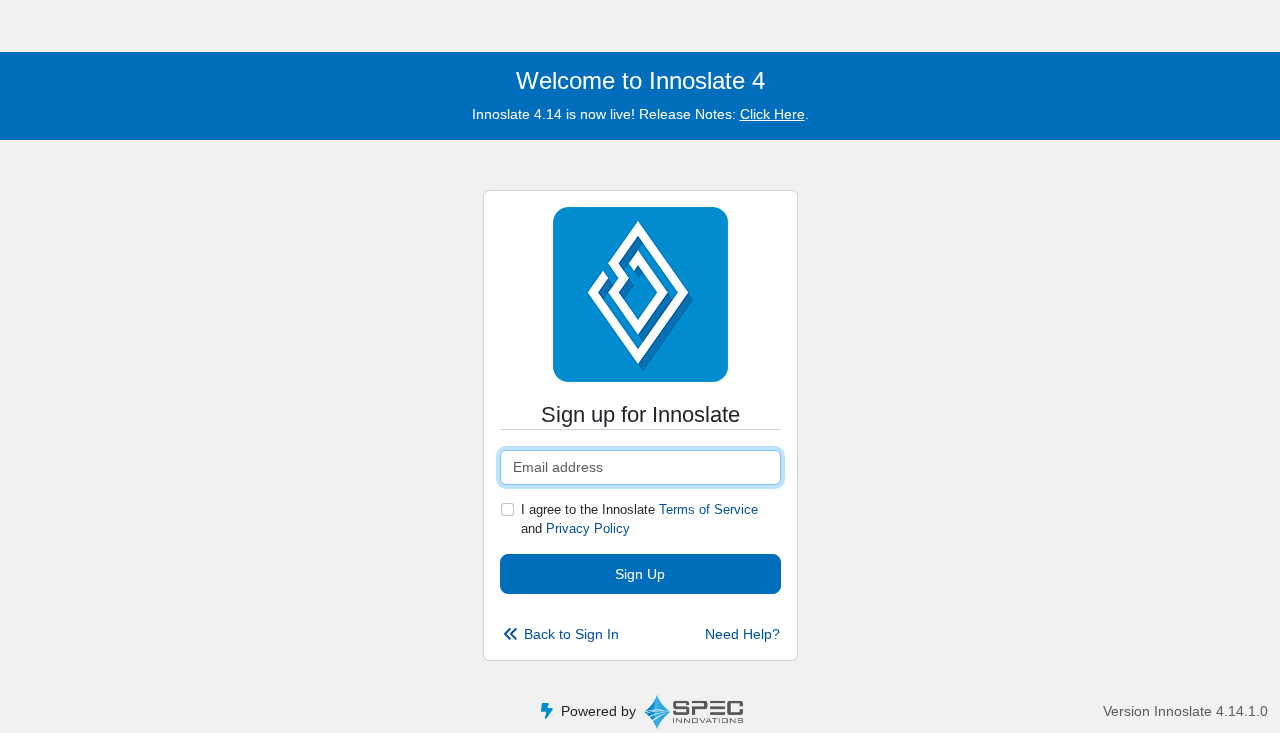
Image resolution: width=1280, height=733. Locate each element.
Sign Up (640, 574)
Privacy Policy (588, 528)
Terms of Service (708, 509)
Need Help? (742, 634)
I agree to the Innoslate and (639, 519)
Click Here (772, 114)
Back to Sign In (571, 634)
